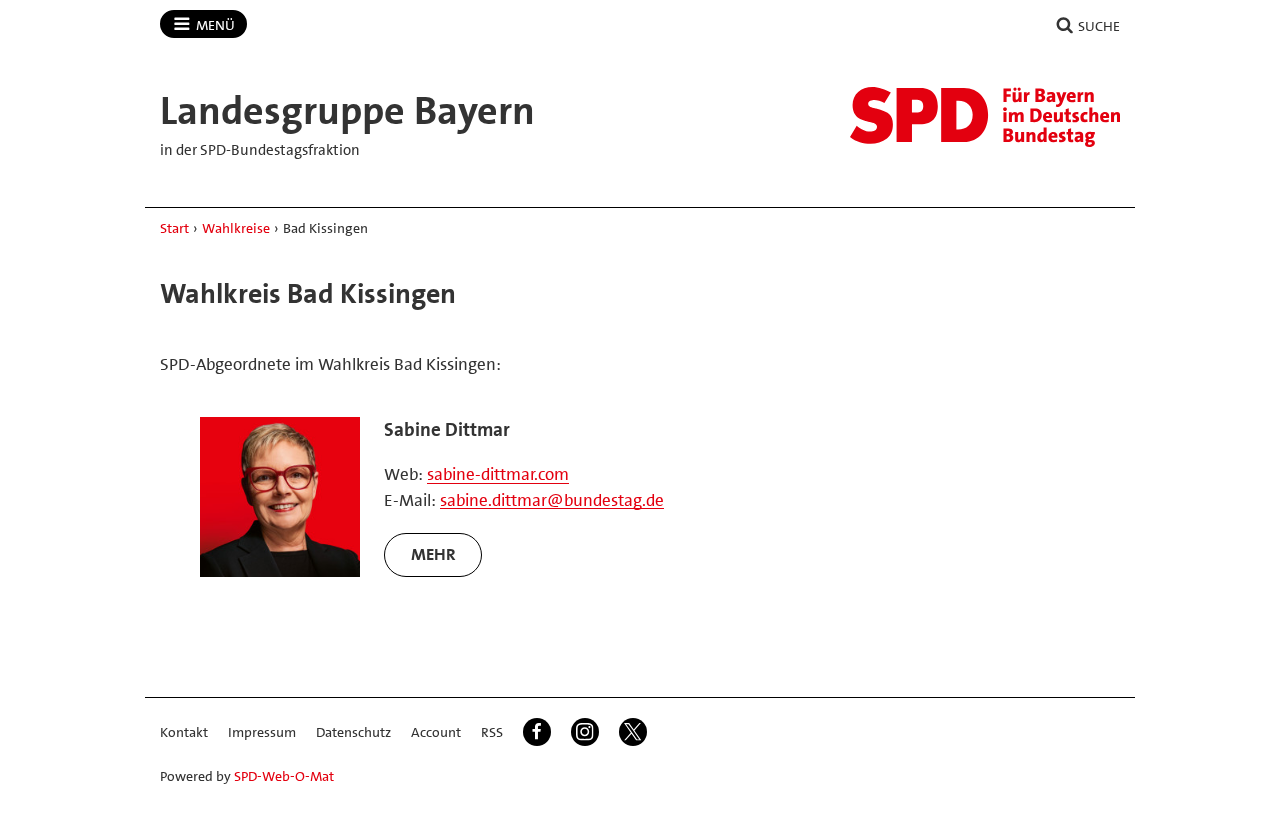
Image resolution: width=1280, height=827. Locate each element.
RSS (492, 732)
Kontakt (184, 732)
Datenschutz (353, 732)
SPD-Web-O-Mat (284, 776)
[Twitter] (633, 732)
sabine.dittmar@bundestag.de (552, 500)
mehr (433, 554)
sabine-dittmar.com (498, 474)
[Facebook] (537, 732)
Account (436, 732)
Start (174, 228)
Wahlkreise (236, 228)
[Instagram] (585, 732)
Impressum (262, 732)
